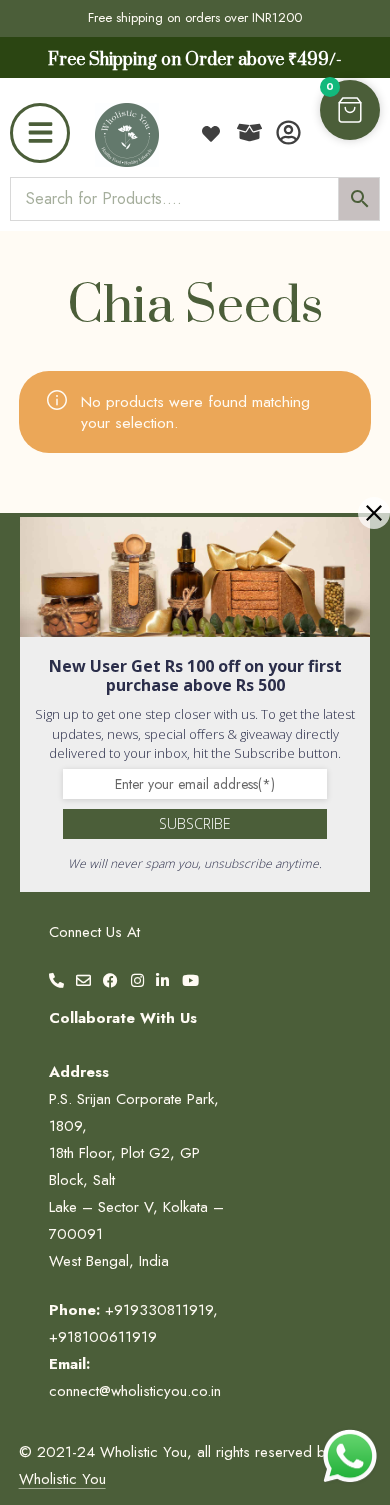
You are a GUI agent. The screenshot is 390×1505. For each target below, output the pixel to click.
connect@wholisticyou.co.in (135, 1391)
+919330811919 (159, 1310)
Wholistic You (62, 1479)
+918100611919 (103, 1337)
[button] (350, 110)
